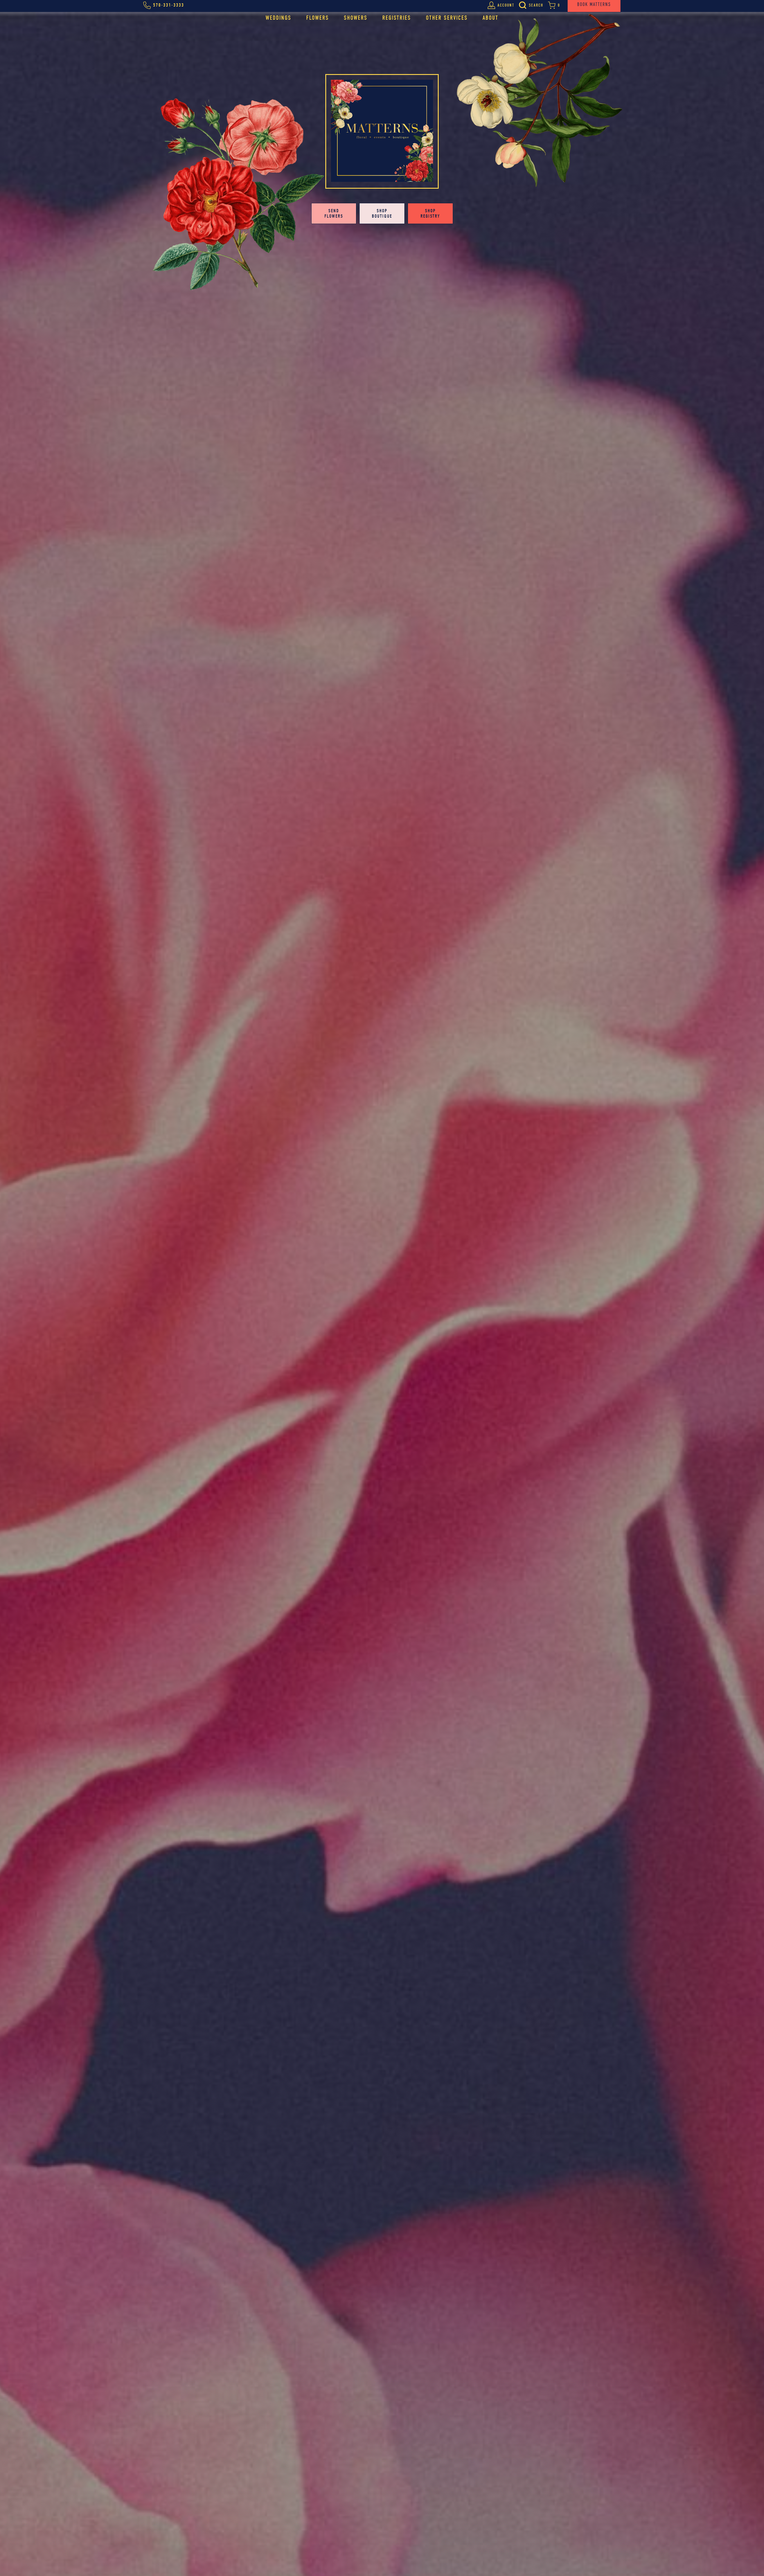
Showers (356, 18)
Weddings (278, 18)
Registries (397, 18)
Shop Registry (430, 213)
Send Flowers (334, 213)
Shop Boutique (382, 213)
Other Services (447, 18)
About (490, 18)
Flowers (318, 18)
